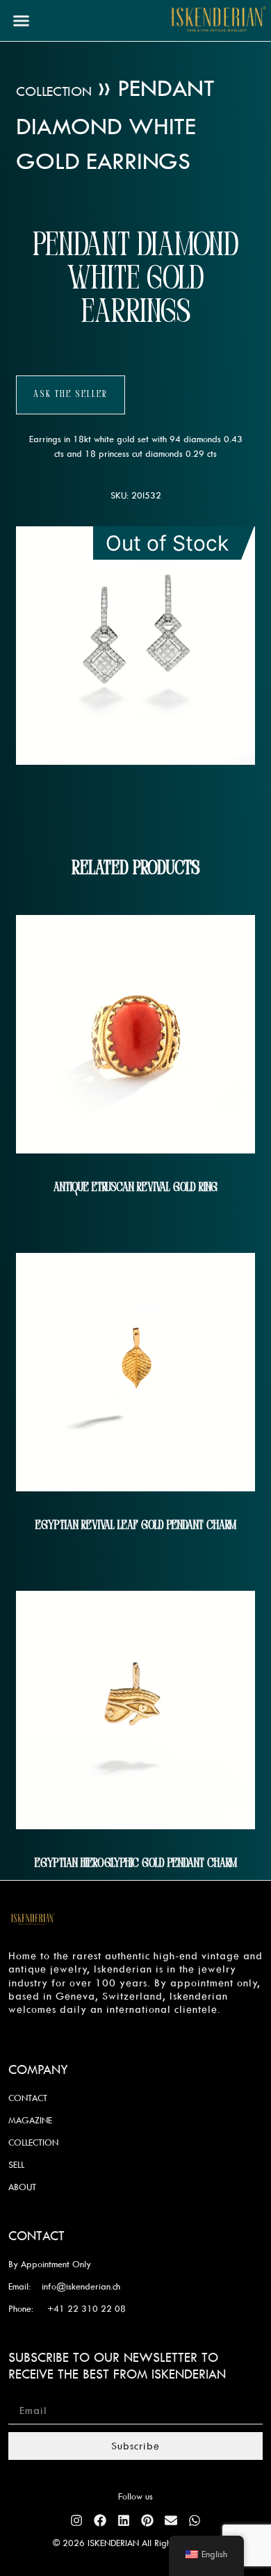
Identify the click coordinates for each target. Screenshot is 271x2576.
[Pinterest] (147, 2520)
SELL (16, 2164)
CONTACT (28, 2098)
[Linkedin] (124, 2520)
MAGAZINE (30, 2120)
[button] (22, 21)
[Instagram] (76, 2520)
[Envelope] (171, 2520)
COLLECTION (33, 2142)
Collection (54, 91)
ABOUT (22, 2187)
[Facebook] (100, 2520)
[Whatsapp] (195, 2520)
